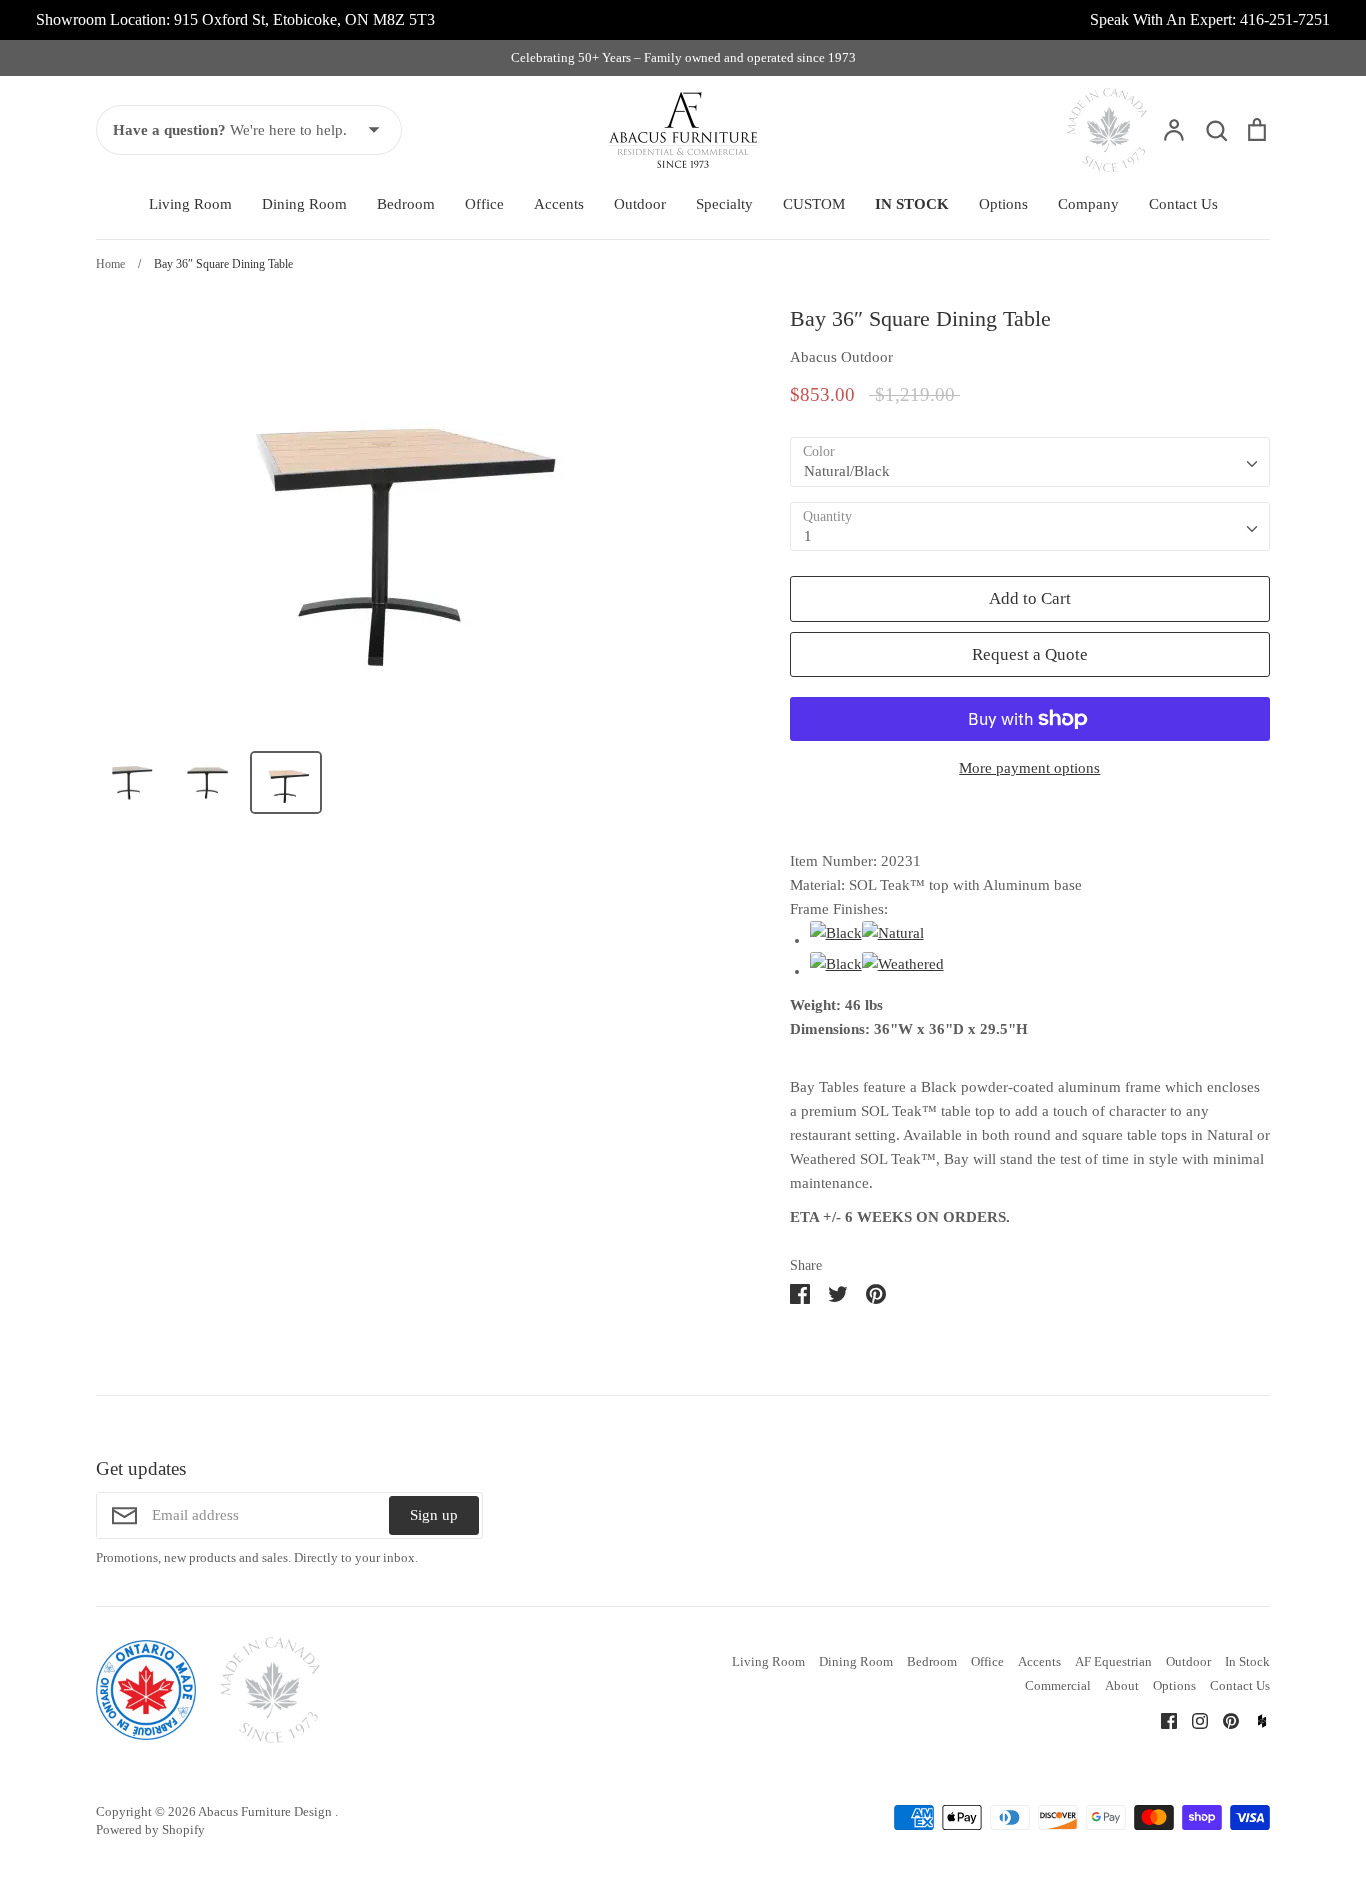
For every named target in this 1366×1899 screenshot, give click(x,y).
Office (484, 204)
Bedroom (406, 204)
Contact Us (1183, 204)
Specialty (724, 204)
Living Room (190, 204)
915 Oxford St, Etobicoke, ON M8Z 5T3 (304, 19)
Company (1088, 204)
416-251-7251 (1285, 19)
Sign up (434, 1515)
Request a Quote (1030, 654)
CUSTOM (814, 204)
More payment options (1029, 768)
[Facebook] (1161, 1719)
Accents (559, 204)
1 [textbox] (808, 536)
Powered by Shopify (150, 1829)
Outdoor (640, 204)
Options (1003, 204)
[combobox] (1030, 462)
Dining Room (304, 204)
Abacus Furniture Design (266, 1811)
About (1122, 1685)
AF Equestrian (1113, 1661)
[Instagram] (1192, 1719)
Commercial (1058, 1685)
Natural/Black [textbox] (847, 471)
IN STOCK (912, 204)
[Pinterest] (1223, 1719)
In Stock (1247, 1661)
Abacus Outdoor (841, 357)
